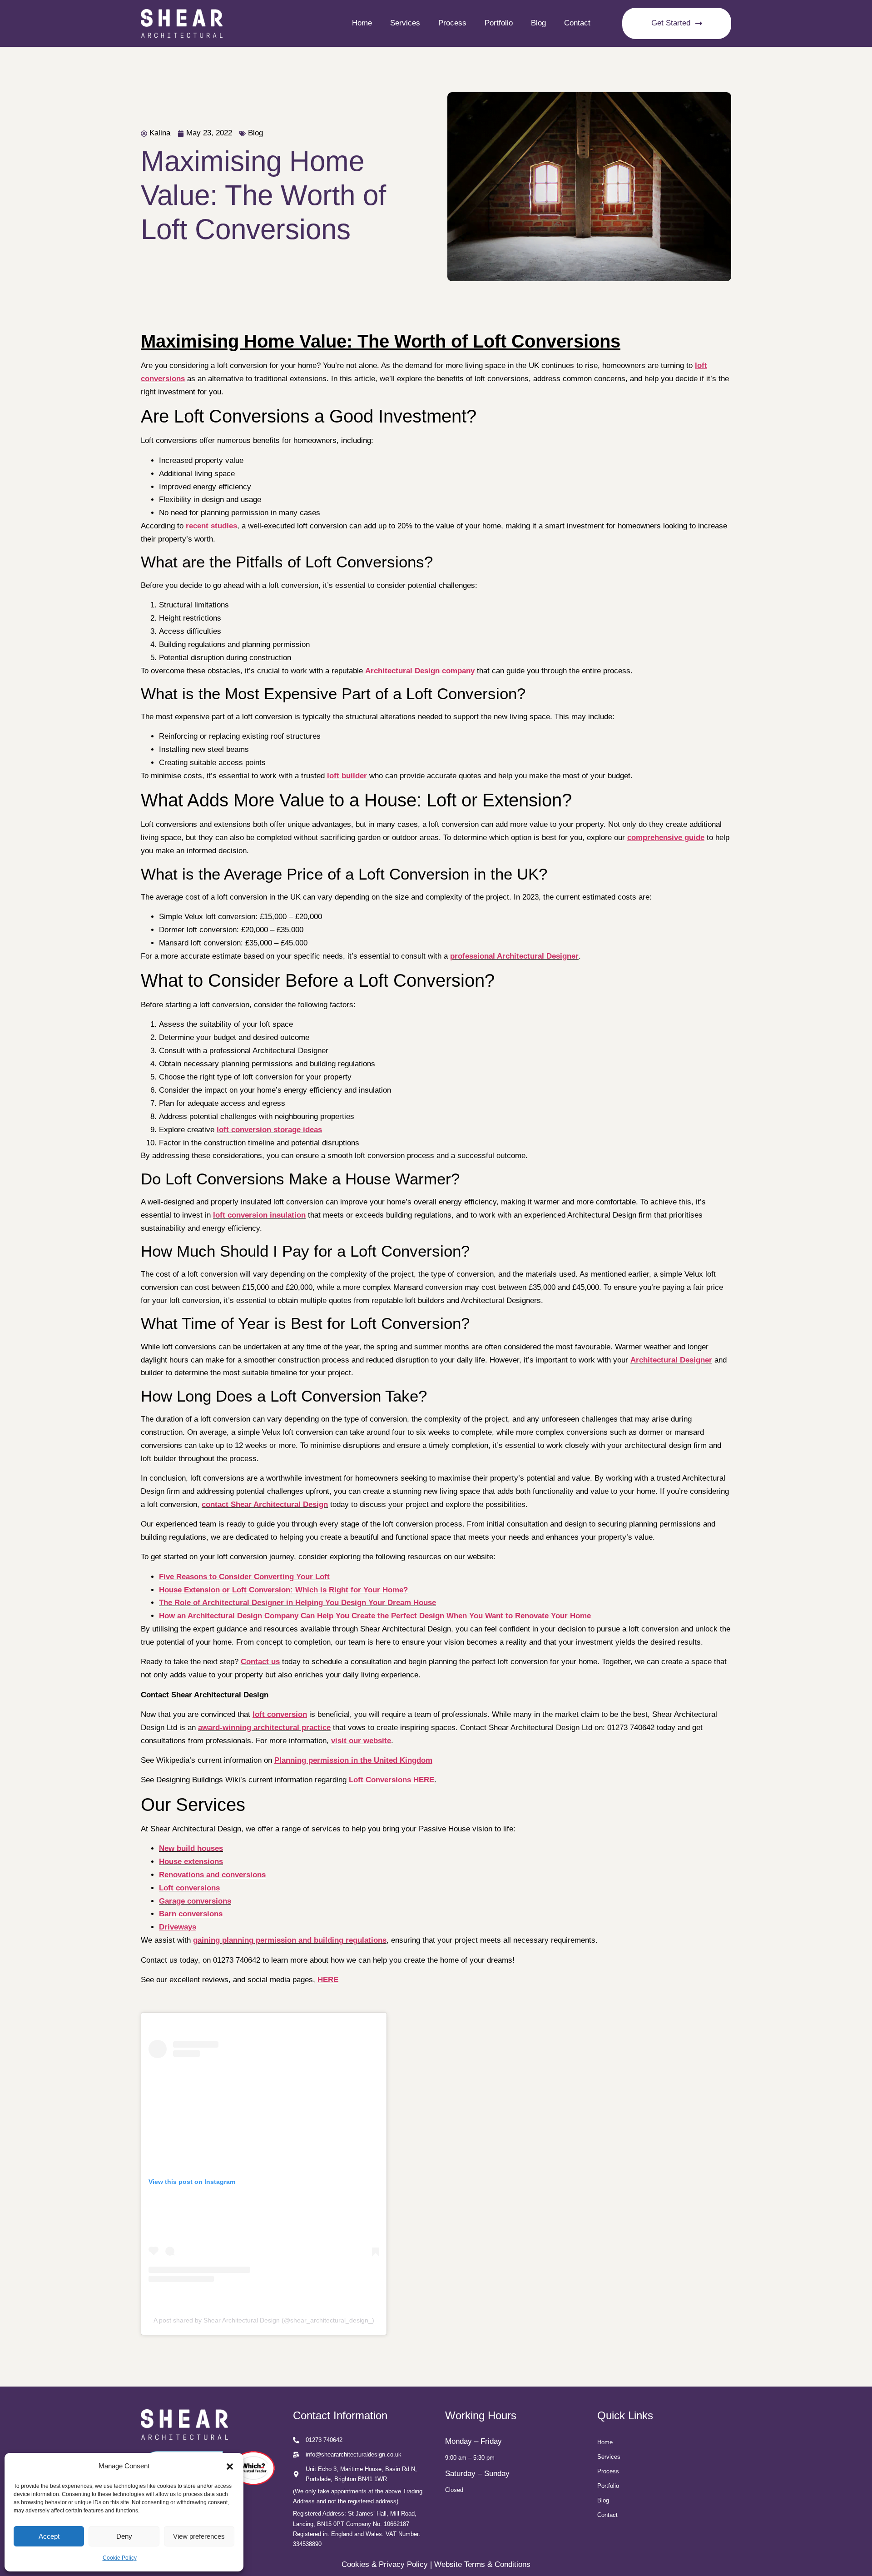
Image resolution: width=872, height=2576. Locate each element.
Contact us (260, 1662)
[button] (230, 2467)
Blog (538, 23)
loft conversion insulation (259, 1215)
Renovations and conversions (212, 1875)
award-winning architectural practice (264, 1728)
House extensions (191, 1862)
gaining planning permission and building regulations (290, 1940)
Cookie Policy (120, 2558)
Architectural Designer (671, 1360)
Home (362, 23)
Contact (577, 23)
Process (452, 23)
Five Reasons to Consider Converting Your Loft (244, 1577)
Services (405, 23)
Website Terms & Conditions (482, 2564)
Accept (49, 2536)
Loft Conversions (380, 1780)
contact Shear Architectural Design (265, 1504)
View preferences (199, 2536)
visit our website (361, 1741)
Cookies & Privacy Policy (385, 2564)
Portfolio (499, 23)
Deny (124, 2536)
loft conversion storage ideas (269, 1130)
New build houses (191, 1848)
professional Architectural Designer (514, 956)
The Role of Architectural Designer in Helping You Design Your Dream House (297, 1603)
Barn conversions (191, 1914)
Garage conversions (195, 1901)
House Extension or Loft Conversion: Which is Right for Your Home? (283, 1590)
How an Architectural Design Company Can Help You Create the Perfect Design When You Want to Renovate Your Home (375, 1616)
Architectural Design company (420, 671)
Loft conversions (189, 1888)
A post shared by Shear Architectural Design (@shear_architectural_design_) (264, 2320)
